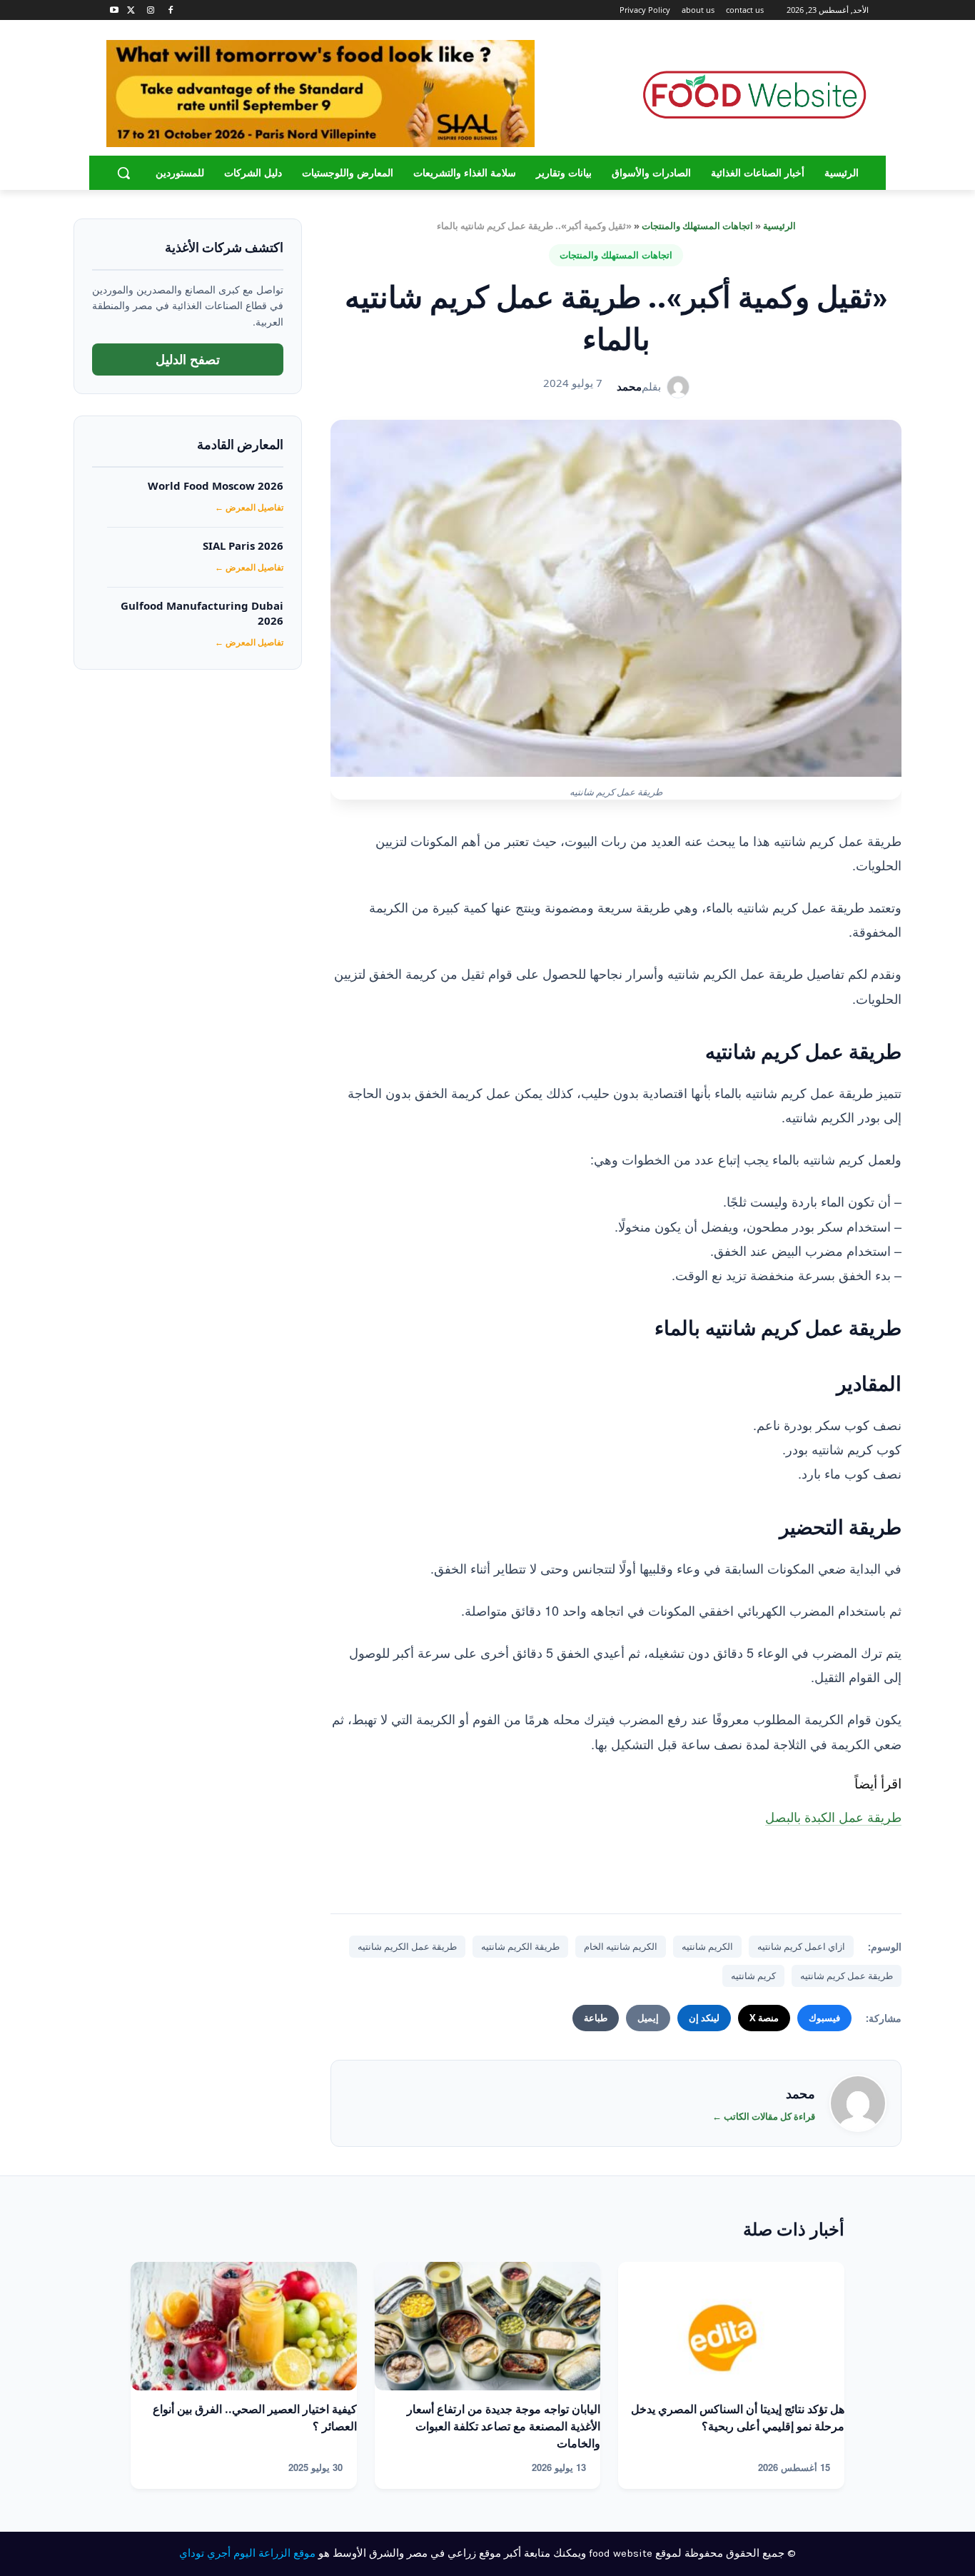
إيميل (648, 2018)
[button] (123, 173)
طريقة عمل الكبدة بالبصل (833, 1816)
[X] (131, 10)
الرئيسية (779, 226)
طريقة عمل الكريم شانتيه (407, 1946)
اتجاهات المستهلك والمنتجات (697, 226)
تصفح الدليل (188, 359)
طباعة (596, 2018)
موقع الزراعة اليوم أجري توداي (247, 2553)
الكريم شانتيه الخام (621, 1946)
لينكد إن (704, 2018)
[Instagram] (151, 10)
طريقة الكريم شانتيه (520, 1946)
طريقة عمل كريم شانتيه (847, 1976)
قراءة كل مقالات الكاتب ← (764, 2116)
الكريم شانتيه (707, 1946)
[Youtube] (115, 10)
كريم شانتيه (753, 1976)
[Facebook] (170, 10)
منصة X (764, 2018)
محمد (629, 386)
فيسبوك (824, 2018)
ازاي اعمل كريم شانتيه (801, 1946)
